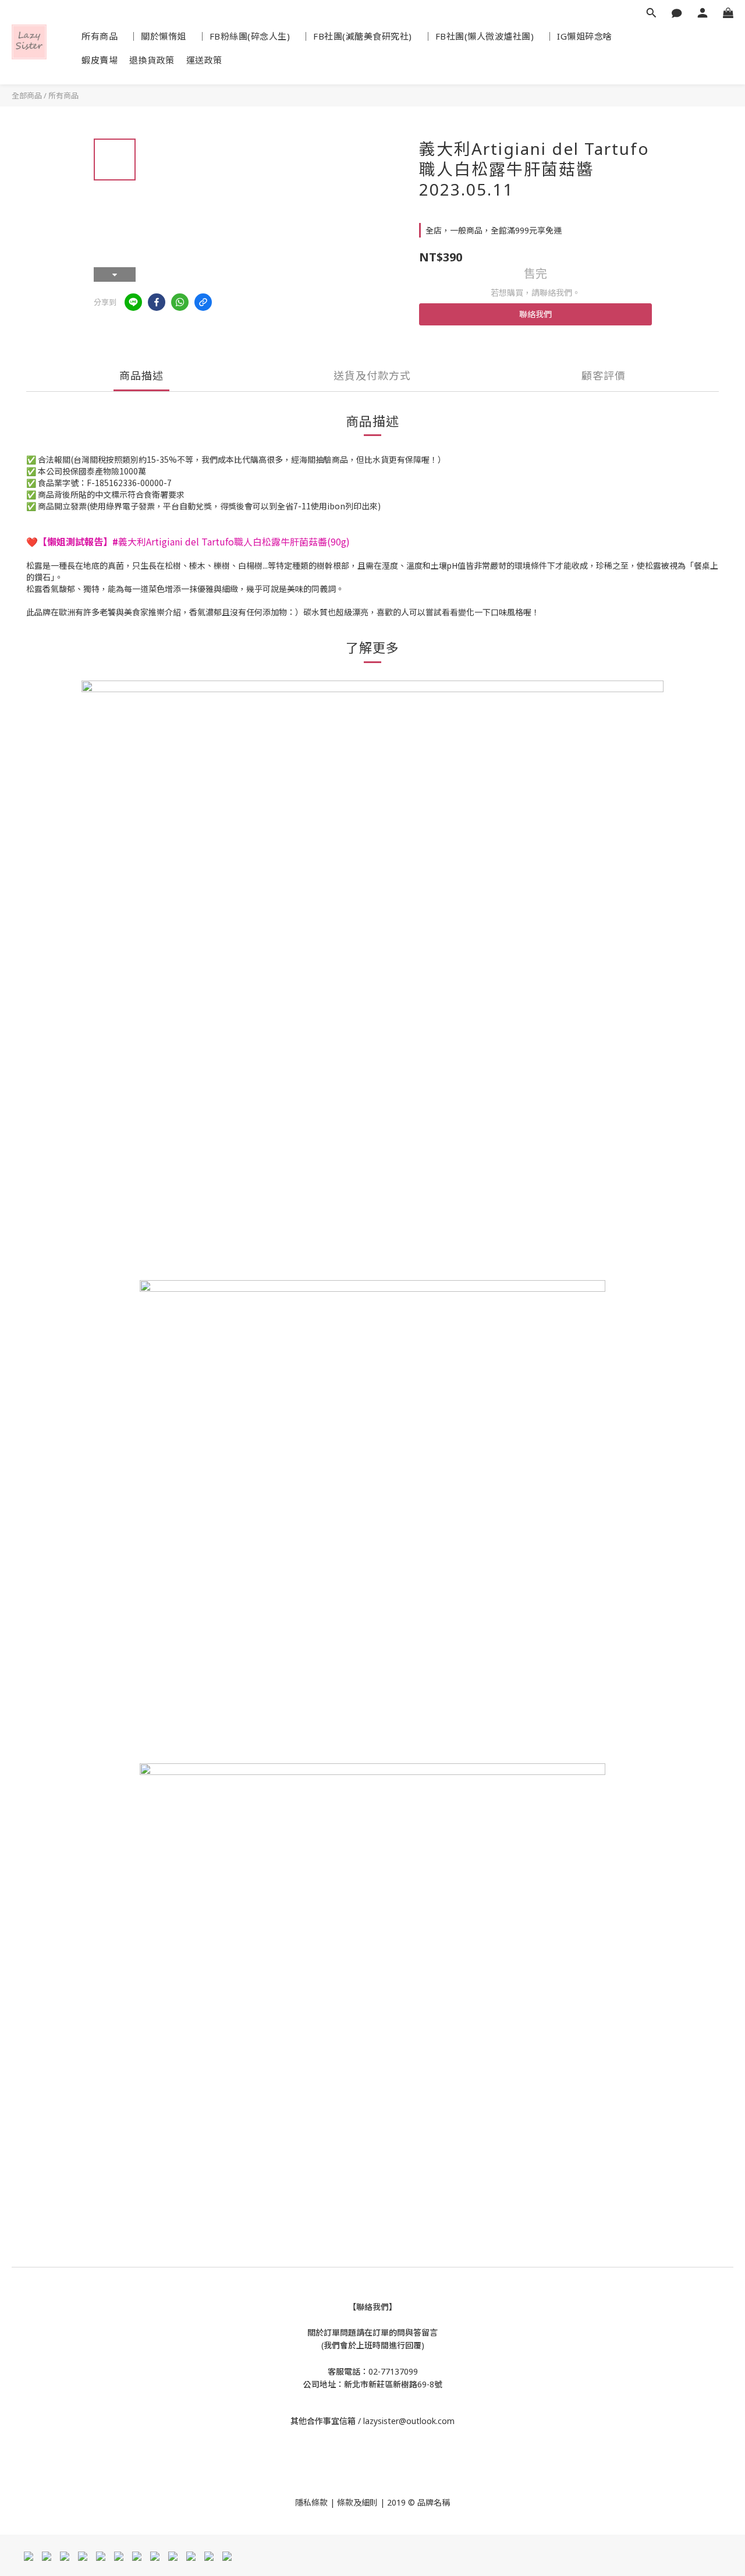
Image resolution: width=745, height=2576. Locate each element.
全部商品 (27, 95)
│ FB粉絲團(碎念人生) (244, 36)
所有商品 (100, 36)
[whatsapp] (180, 302)
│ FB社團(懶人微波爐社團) (479, 36)
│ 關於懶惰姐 (158, 36)
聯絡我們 (535, 314)
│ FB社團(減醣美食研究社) (357, 36)
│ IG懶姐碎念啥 (579, 36)
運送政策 (204, 60)
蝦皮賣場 (100, 60)
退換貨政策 (152, 60)
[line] (133, 302)
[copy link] (203, 302)
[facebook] (157, 302)
